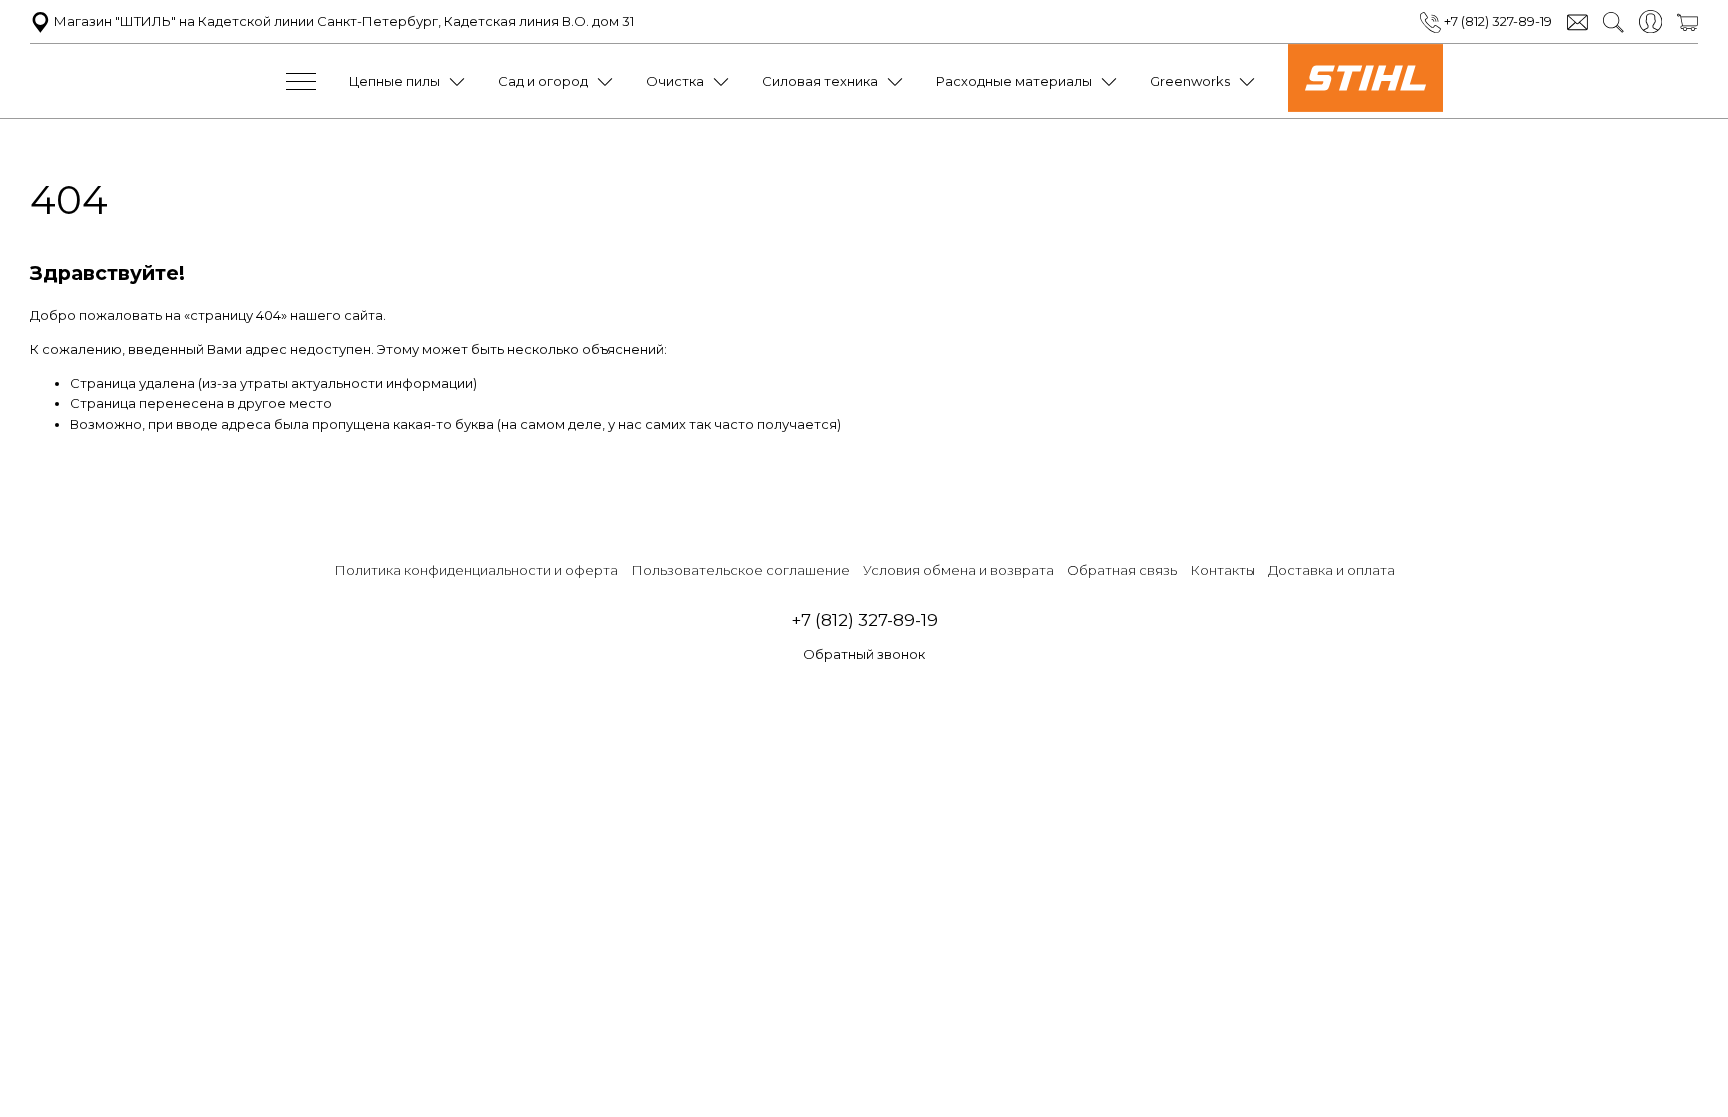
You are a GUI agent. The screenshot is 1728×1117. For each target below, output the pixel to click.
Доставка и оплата (1331, 570)
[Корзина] (1687, 21)
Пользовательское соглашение (740, 570)
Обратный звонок (864, 654)
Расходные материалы (1014, 81)
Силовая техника (820, 81)
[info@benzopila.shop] (1577, 21)
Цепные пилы (394, 81)
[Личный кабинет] (1650, 20)
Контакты (1222, 570)
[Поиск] (1613, 21)
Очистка (675, 81)
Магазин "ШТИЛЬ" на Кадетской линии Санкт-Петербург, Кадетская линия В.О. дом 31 (342, 21)
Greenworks (1190, 81)
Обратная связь (1122, 570)
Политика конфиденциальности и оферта (476, 570)
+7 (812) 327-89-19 (1496, 21)
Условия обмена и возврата (958, 570)
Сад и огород (543, 81)
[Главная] (1365, 107)
